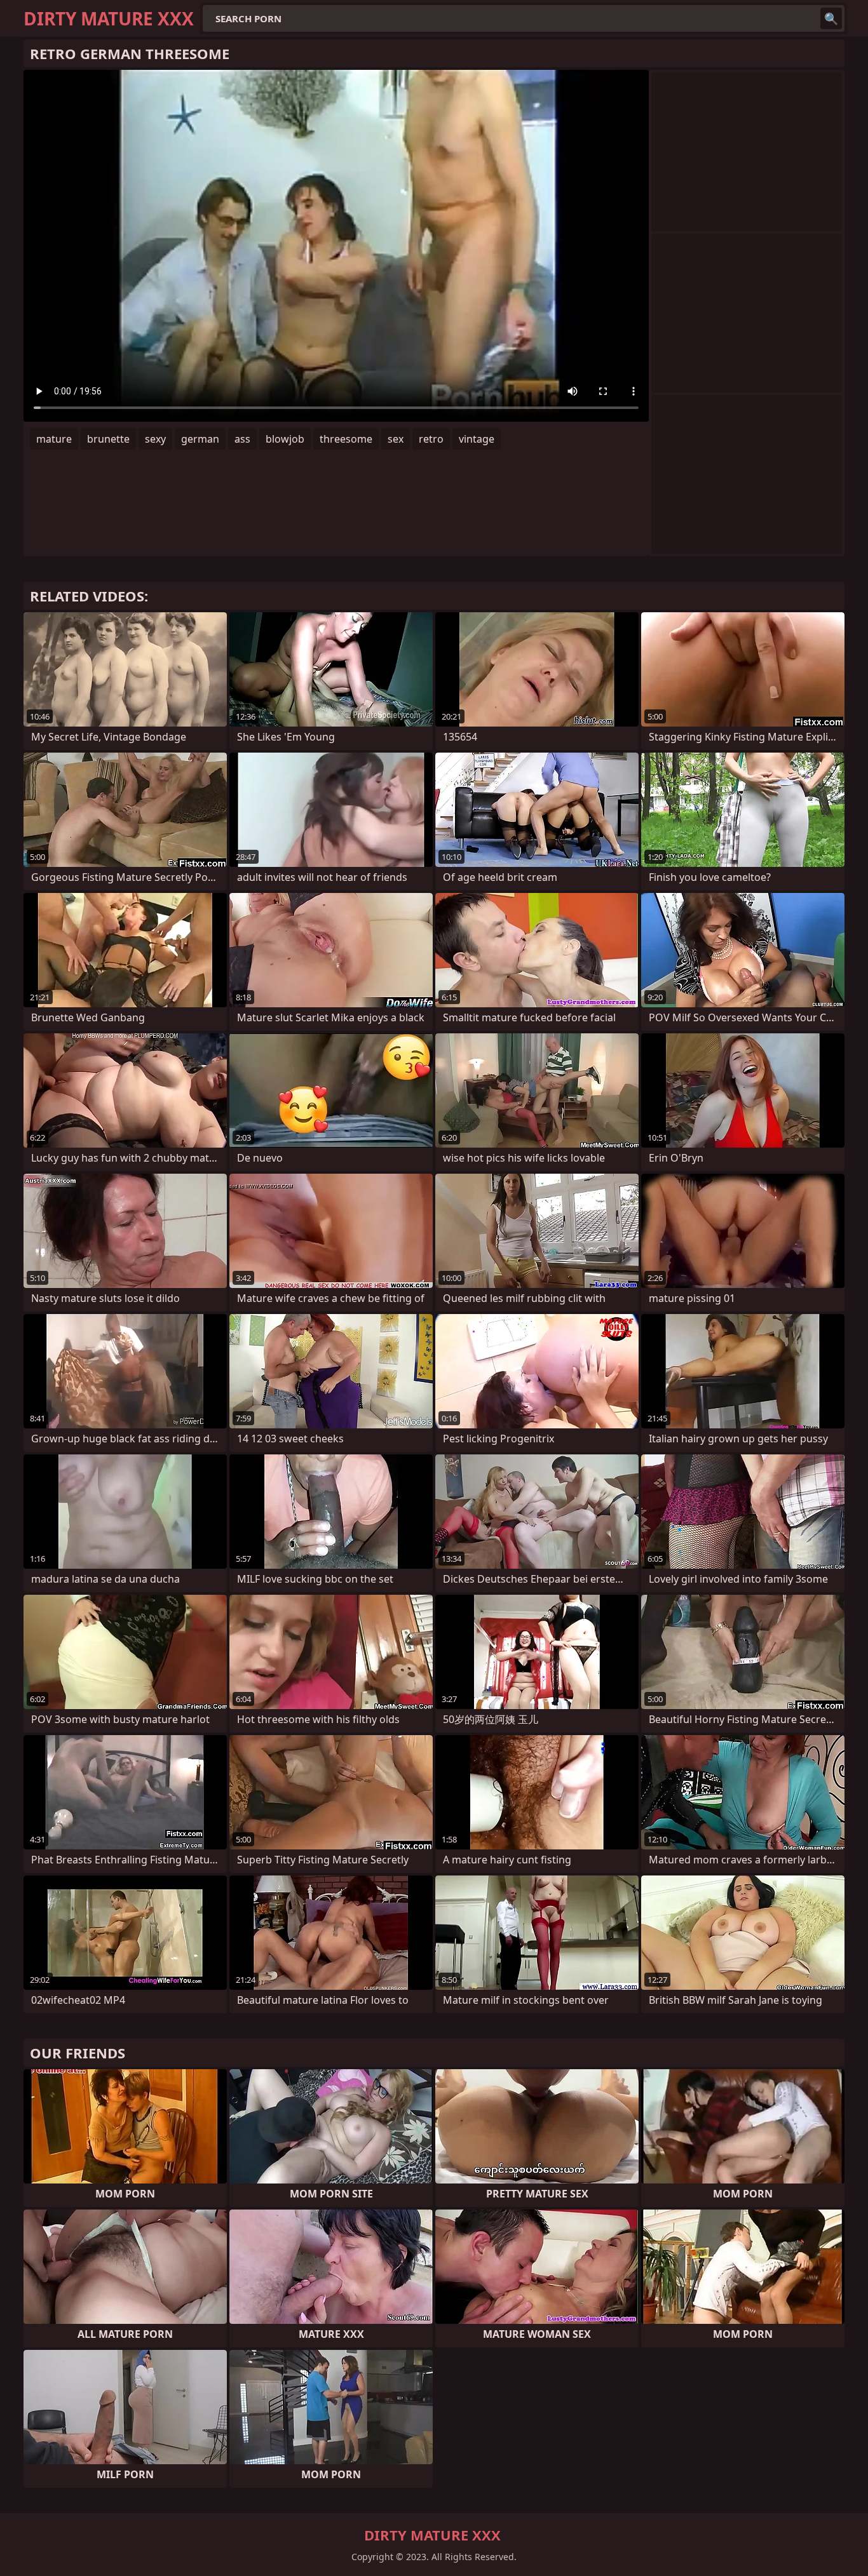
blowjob (285, 439)
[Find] (831, 18)
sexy (155, 439)
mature (54, 439)
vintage (477, 439)
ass (242, 439)
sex (396, 439)
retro (431, 439)
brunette (108, 439)
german (200, 439)
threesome (346, 439)
